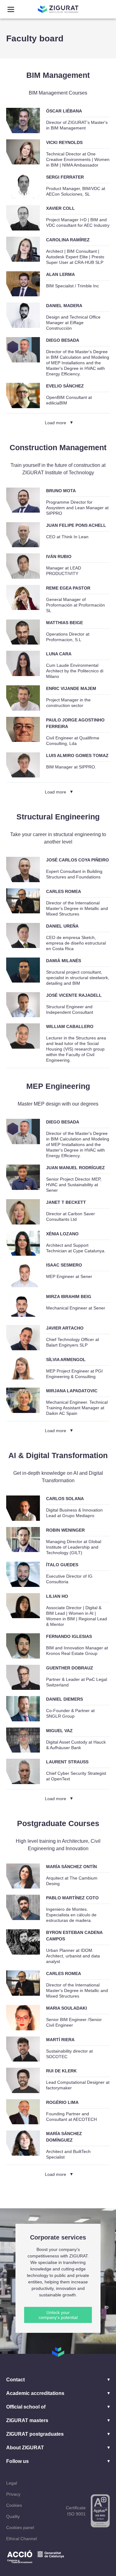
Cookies (14, 2505)
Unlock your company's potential (58, 2315)
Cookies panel (20, 2527)
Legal (12, 2483)
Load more (56, 423)
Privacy (13, 2494)
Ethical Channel (21, 2539)
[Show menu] (11, 9)
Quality (13, 2516)
